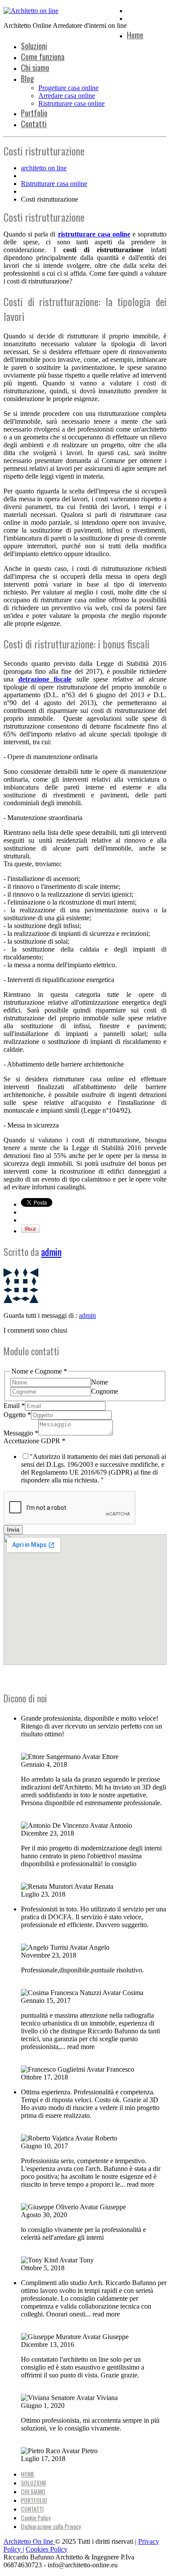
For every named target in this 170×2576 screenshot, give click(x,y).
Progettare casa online (68, 88)
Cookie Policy (36, 2517)
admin (51, 1252)
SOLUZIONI (33, 2483)
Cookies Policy (47, 2549)
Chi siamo (35, 68)
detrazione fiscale (45, 679)
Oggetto (17, 1415)
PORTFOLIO (34, 2500)
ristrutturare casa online (94, 234)
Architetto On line (29, 2541)
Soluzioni (34, 46)
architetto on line (44, 168)
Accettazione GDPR (34, 1441)
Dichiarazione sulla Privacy (51, 2526)
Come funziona (43, 57)
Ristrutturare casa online (71, 103)
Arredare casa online (67, 96)
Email (14, 1406)
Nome (100, 1382)
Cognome (105, 1391)
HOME (28, 2474)
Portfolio (34, 113)
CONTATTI (32, 2509)
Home (135, 35)
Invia (13, 1530)
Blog (27, 78)
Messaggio (21, 1433)
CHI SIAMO (33, 2491)
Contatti (34, 124)
